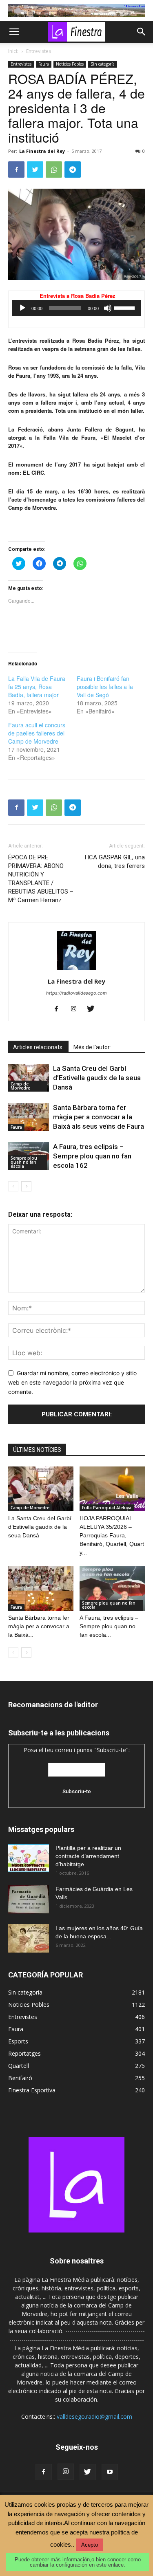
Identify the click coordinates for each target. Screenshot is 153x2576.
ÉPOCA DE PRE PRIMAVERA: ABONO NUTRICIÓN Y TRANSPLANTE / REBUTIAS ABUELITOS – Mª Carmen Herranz (41, 879)
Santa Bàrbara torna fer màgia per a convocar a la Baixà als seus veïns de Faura (99, 1117)
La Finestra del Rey (42, 151)
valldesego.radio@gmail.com (94, 2416)
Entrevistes (39, 51)
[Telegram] (73, 170)
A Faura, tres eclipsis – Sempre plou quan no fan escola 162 (92, 1156)
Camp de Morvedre (20, 1086)
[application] (76, 308)
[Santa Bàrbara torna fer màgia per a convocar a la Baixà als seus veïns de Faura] (29, 1117)
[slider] (126, 307)
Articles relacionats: (38, 1047)
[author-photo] (77, 970)
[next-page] (26, 1186)
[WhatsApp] (54, 170)
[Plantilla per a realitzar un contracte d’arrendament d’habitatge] (29, 1858)
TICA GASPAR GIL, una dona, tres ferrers (114, 862)
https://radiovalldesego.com (76, 993)
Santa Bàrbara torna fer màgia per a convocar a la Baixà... (39, 1626)
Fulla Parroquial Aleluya (107, 1508)
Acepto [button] (90, 2545)
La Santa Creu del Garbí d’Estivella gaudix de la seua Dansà (97, 1078)
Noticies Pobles (70, 64)
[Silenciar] (108, 308)
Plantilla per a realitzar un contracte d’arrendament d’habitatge (88, 1856)
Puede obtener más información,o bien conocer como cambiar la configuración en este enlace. (78, 2562)
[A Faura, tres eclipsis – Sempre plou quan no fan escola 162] (112, 1588)
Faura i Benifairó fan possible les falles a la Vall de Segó (105, 687)
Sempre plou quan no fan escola (24, 1162)
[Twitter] (35, 170)
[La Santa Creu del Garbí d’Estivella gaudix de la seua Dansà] (29, 1078)
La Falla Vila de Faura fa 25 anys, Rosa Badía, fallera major (37, 687)
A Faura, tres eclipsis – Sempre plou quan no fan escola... (109, 1626)
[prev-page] (13, 1186)
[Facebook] (16, 170)
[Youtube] (110, 2472)
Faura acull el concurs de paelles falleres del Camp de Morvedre (37, 733)
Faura (44, 64)
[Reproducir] (22, 308)
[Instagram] (76, 1009)
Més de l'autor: (92, 1047)
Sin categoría (103, 64)
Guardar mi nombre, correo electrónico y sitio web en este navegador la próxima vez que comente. (72, 1382)
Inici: (13, 51)
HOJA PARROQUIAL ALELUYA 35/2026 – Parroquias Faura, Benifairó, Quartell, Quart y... (112, 1535)
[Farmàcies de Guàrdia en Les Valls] (29, 1899)
